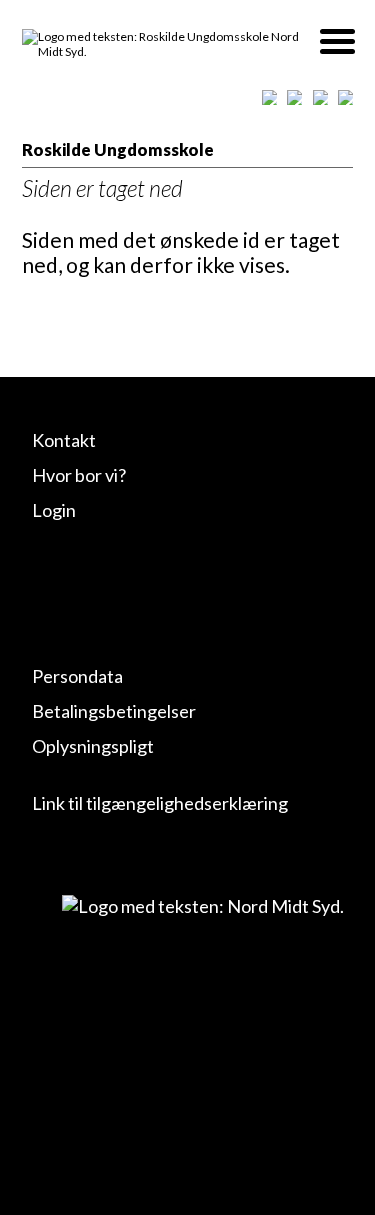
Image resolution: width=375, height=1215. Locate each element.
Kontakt (64, 440)
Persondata (77, 676)
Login (54, 510)
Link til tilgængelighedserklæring (160, 803)
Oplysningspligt (93, 746)
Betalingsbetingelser (114, 711)
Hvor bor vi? (79, 475)
